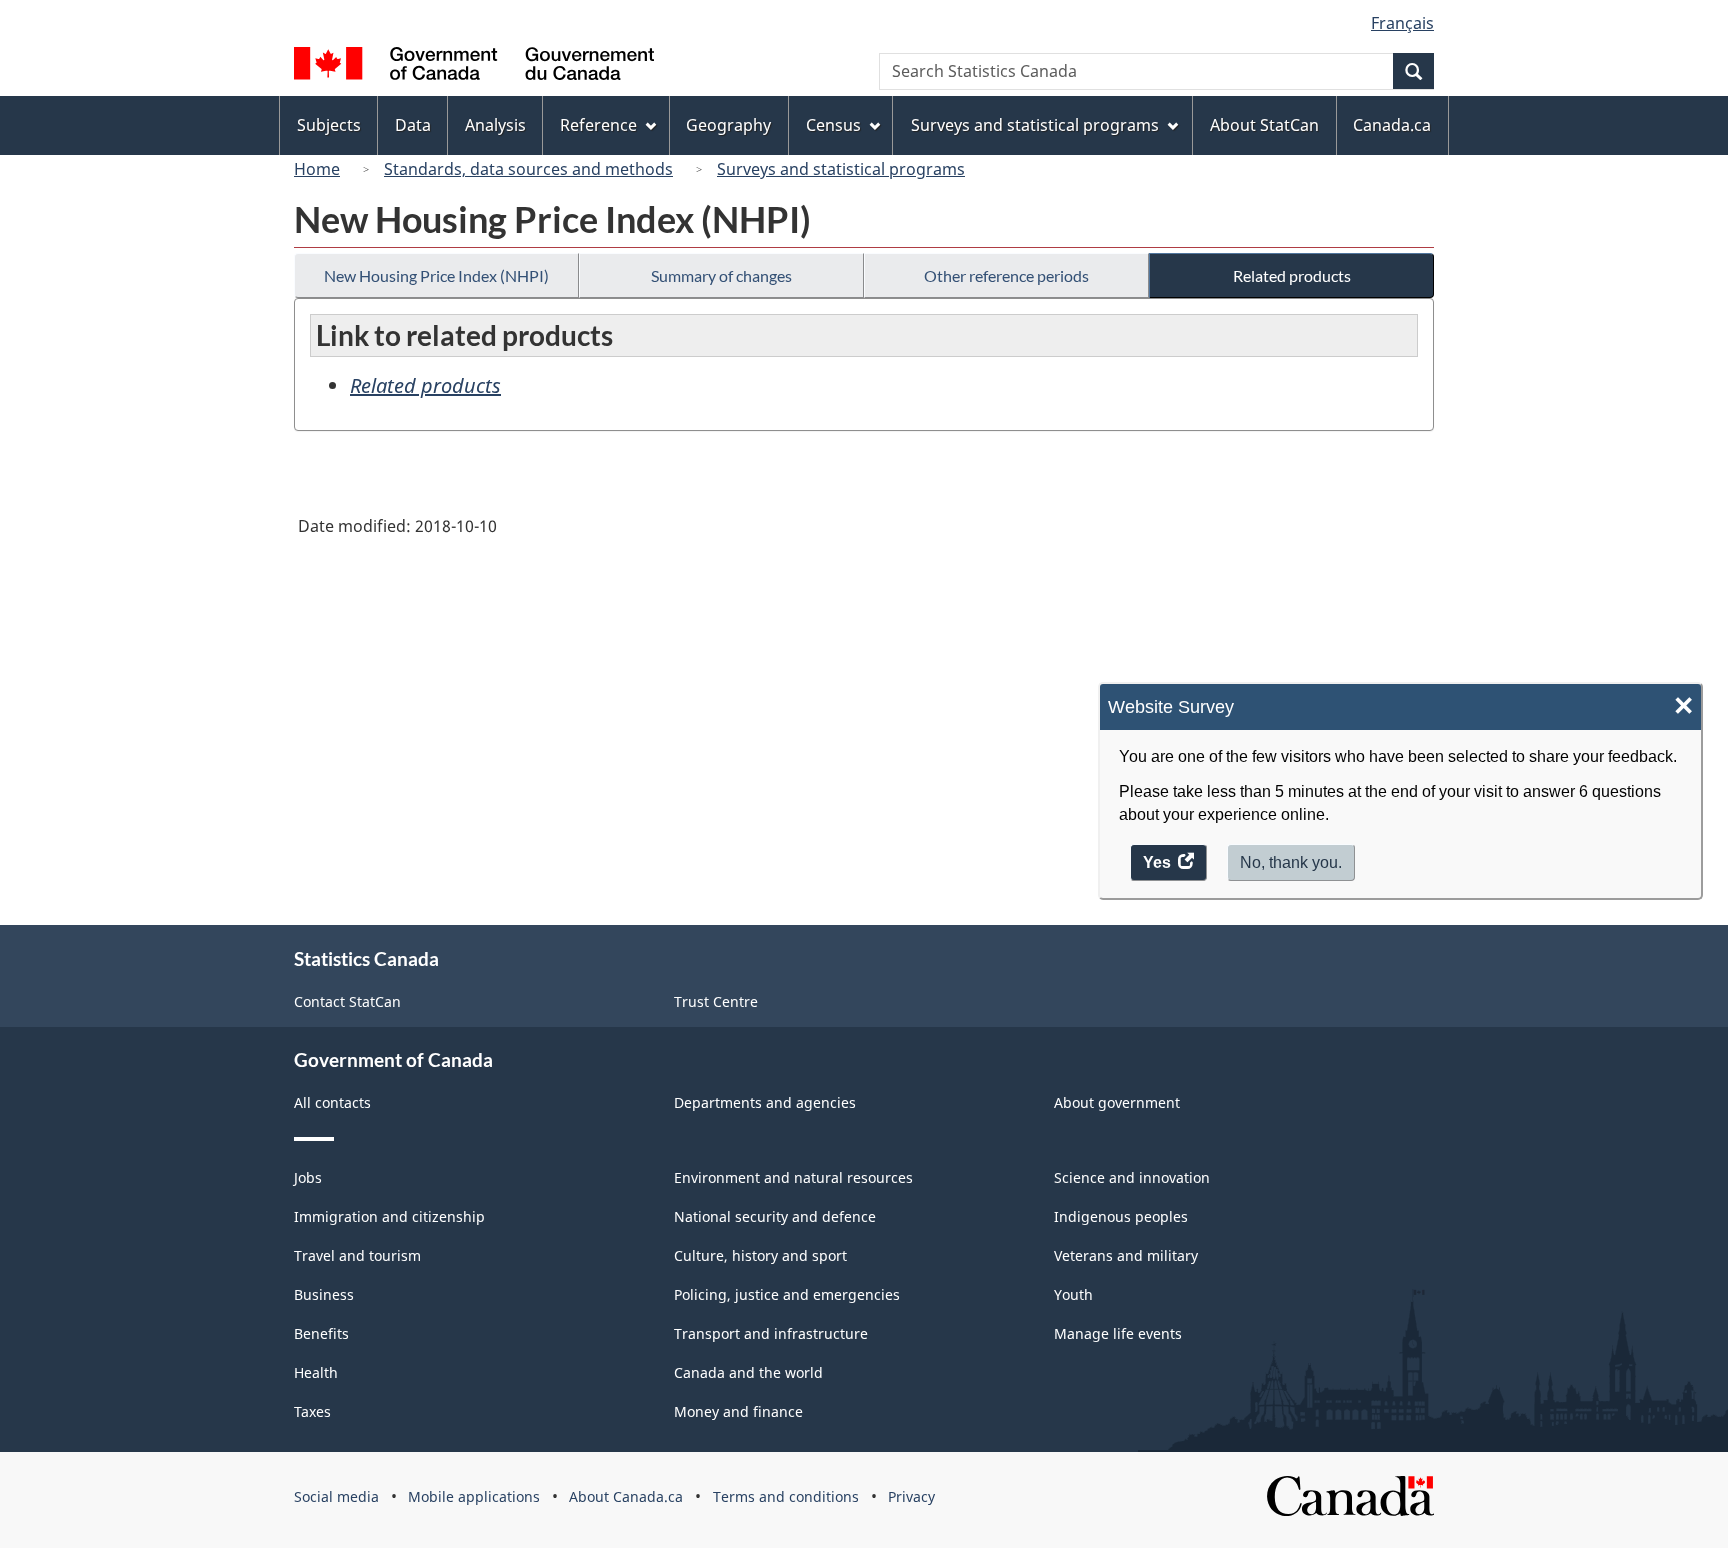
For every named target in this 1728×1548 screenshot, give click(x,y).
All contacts (332, 1102)
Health (316, 1372)
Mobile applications (474, 1496)
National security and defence (775, 1216)
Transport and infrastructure (771, 1333)
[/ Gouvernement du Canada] (474, 66)
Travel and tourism (357, 1255)
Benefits (321, 1333)
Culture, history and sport (760, 1255)
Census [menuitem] (833, 125)
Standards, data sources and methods (528, 169)
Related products (1292, 275)
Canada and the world (748, 1372)
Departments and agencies (765, 1102)
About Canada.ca (626, 1496)
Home (317, 169)
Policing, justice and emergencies (787, 1294)
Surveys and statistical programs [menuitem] (1035, 125)
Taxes (312, 1411)
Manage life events (1118, 1333)
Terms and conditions (786, 1496)
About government (1117, 1102)
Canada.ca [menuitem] (1392, 125)
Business (324, 1294)
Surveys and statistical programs (841, 169)
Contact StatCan (347, 1001)
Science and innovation (1132, 1177)
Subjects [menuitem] (329, 125)
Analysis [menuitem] (495, 125)
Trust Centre (716, 1001)
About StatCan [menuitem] (1264, 125)
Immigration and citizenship (389, 1216)
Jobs (308, 1177)
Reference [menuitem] (598, 125)
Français (1402, 23)
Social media (336, 1496)
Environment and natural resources (793, 1177)
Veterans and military (1126, 1255)
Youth (1073, 1294)
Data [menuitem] (413, 125)
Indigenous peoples (1121, 1216)
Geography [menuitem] (728, 125)
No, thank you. (1291, 862)
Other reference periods (1006, 275)
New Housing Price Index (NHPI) (436, 275)
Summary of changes (721, 275)
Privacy (911, 1496)
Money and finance (738, 1411)
